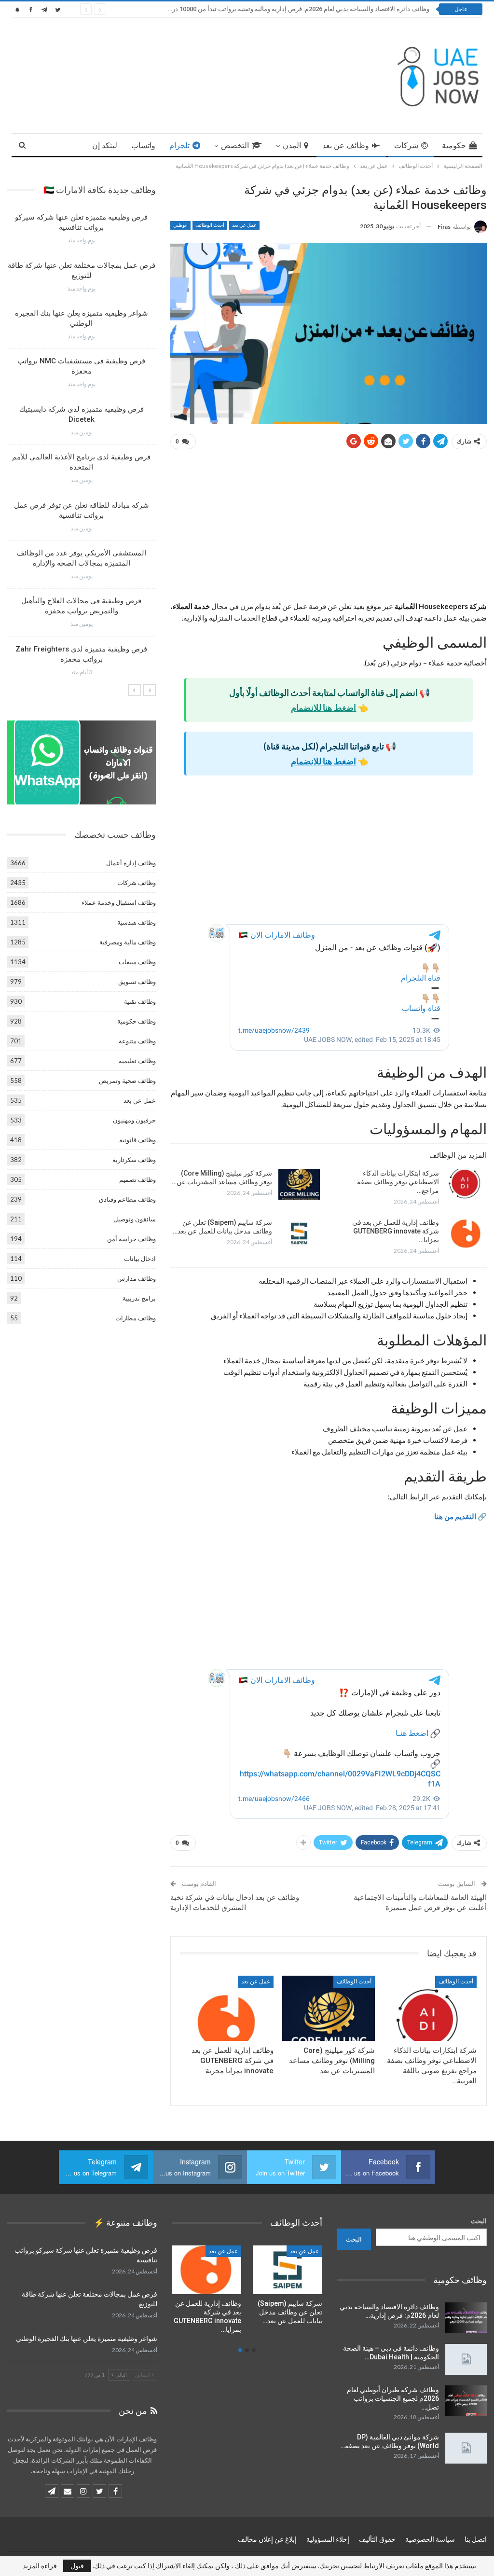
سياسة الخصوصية (430, 2539)
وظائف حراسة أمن (131, 1239)
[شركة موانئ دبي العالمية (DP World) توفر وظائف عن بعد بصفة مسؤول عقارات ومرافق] (466, 2448)
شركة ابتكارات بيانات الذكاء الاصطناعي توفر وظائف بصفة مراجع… (398, 1182)
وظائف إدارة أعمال (131, 863)
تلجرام (179, 145)
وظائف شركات (137, 883)
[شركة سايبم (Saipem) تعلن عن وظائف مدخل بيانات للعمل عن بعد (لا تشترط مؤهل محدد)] (299, 1233)
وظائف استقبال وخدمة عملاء (119, 902)
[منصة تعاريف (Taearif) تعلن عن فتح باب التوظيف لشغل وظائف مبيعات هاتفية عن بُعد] (288, 2270)
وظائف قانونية (137, 1140)
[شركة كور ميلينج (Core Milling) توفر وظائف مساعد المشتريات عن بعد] (299, 1184)
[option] (82, 448)
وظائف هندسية (137, 922)
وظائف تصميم (137, 1179)
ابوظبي (180, 225)
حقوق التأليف (377, 2539)
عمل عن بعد (244, 225)
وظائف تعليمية (137, 1061)
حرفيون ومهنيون (134, 1120)
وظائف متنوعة (137, 1041)
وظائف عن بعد (346, 145)
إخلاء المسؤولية (328, 2539)
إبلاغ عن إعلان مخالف (267, 2539)
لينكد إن (105, 145)
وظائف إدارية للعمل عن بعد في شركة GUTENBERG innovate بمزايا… (396, 1231)
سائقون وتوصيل (135, 1219)
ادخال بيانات (140, 1259)
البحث (479, 2221)
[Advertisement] (329, 529)
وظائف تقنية (140, 1001)
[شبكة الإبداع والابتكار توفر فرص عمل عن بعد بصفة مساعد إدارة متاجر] (206, 2270)
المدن (292, 145)
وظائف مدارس (137, 1278)
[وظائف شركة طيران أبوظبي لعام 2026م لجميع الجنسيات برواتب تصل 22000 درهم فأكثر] (466, 2401)
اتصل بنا (476, 2539)
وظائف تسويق (137, 982)
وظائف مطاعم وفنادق (127, 1199)
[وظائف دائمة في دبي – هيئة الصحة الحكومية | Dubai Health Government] (466, 2359)
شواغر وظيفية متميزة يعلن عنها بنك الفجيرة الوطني (87, 2339)
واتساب (143, 145)
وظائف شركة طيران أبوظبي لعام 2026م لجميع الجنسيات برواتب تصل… (393, 2398)
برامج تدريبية (139, 1298)
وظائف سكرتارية (134, 1160)
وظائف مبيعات (137, 962)
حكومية (454, 145)
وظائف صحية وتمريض (127, 1080)
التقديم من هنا (455, 1516)
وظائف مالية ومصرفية (128, 942)
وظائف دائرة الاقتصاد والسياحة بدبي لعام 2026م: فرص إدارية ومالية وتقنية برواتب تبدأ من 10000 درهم (297, 9)
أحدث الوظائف (210, 225)
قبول (77, 2566)
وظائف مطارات (136, 1318)
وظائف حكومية (137, 1021)
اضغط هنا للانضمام (323, 707)
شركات (406, 145)
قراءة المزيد (40, 2566)
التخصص (235, 145)
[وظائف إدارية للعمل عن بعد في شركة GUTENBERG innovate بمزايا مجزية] (466, 1233)
